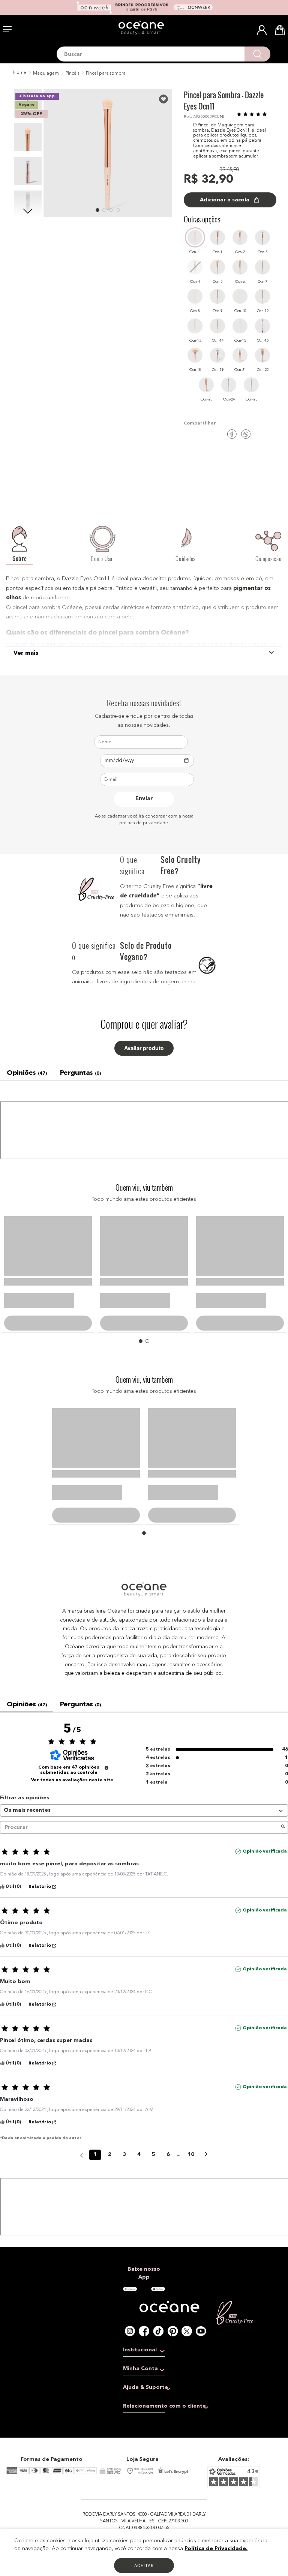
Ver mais (26, 653)
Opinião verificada (265, 1930)
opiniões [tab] (27, 1073)
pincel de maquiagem (40, 644)
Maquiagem (46, 74)
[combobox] (163, 54)
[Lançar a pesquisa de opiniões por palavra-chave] (283, 1906)
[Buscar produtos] (257, 54)
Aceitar (144, 2565)
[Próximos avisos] (206, 2234)
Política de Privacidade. (216, 2549)
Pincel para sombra (106, 74)
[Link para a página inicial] (19, 73)
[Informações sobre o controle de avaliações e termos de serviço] (106, 1847)
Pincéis (72, 74)
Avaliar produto (144, 1048)
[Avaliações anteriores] (82, 2233)
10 (191, 2233)
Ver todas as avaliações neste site (72, 1859)
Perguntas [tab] (80, 1073)
